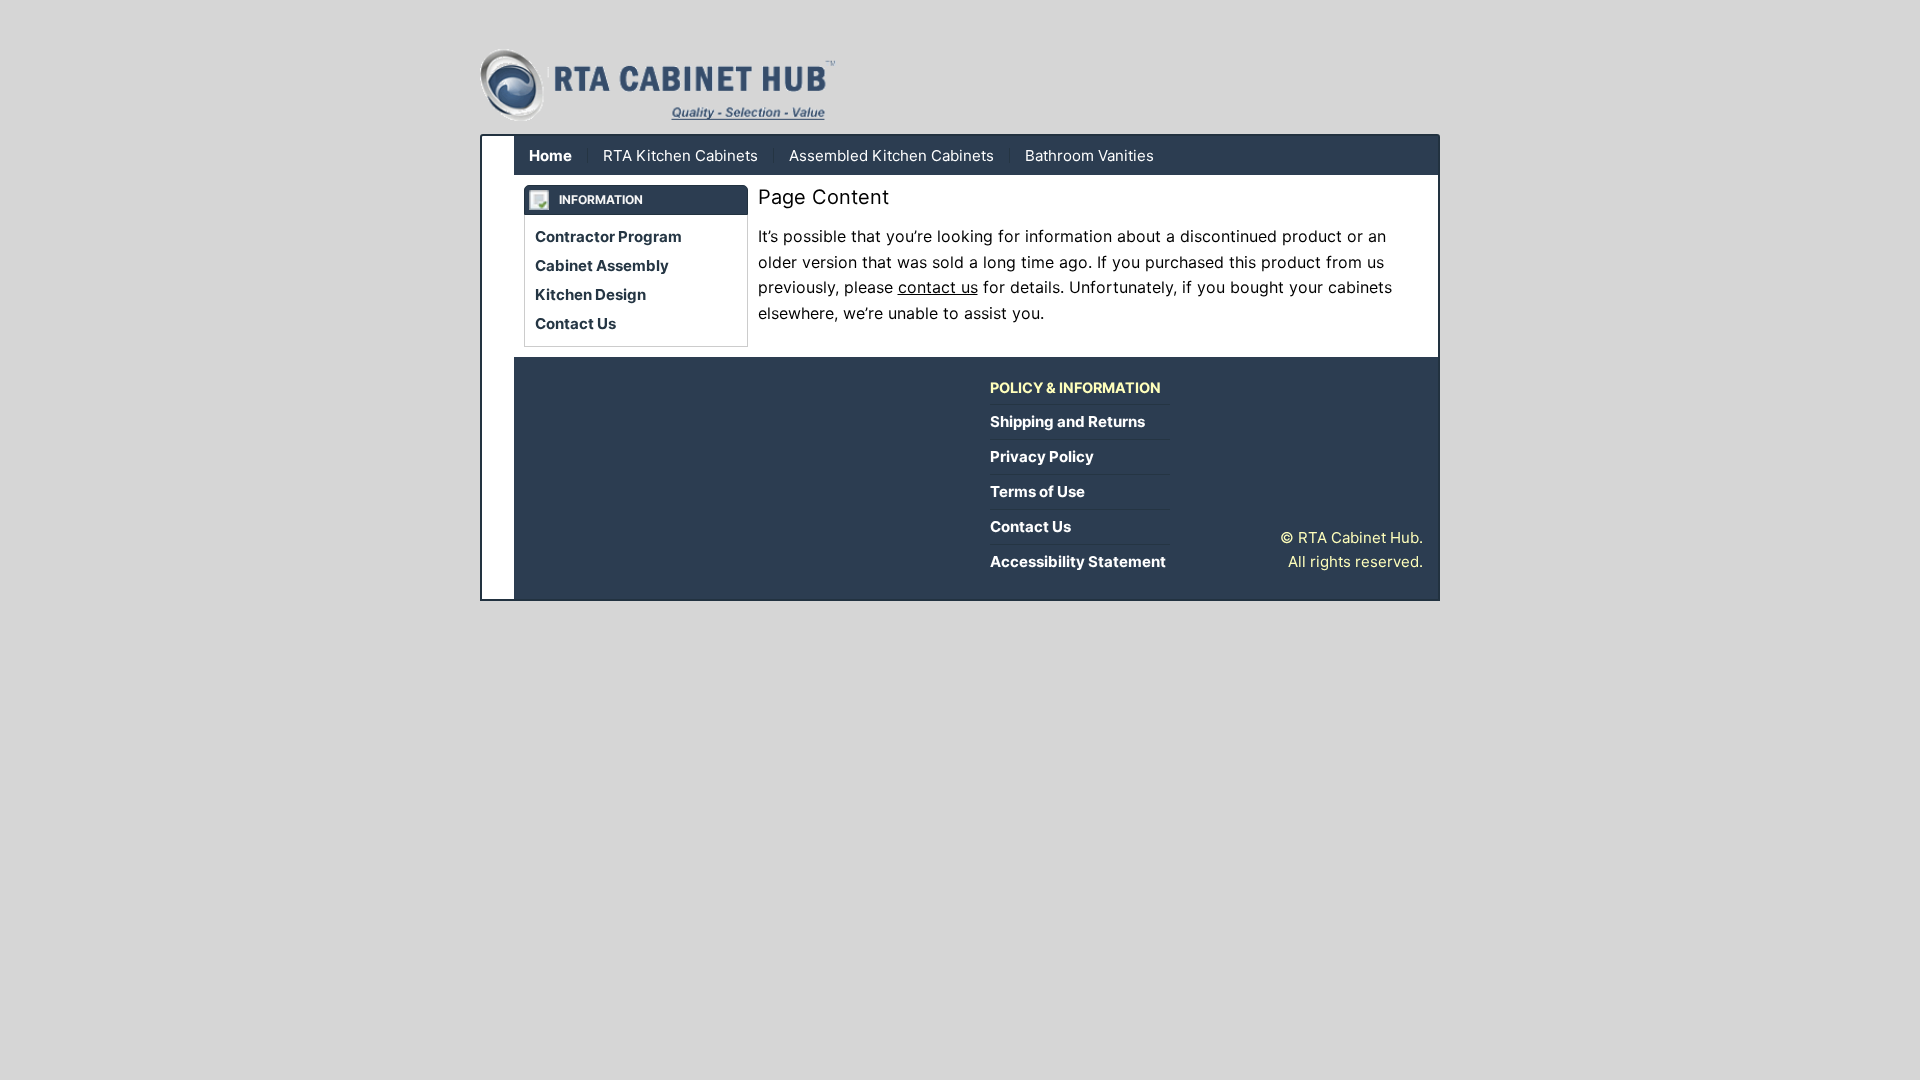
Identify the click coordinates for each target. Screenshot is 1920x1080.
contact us (938, 287)
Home (550, 155)
